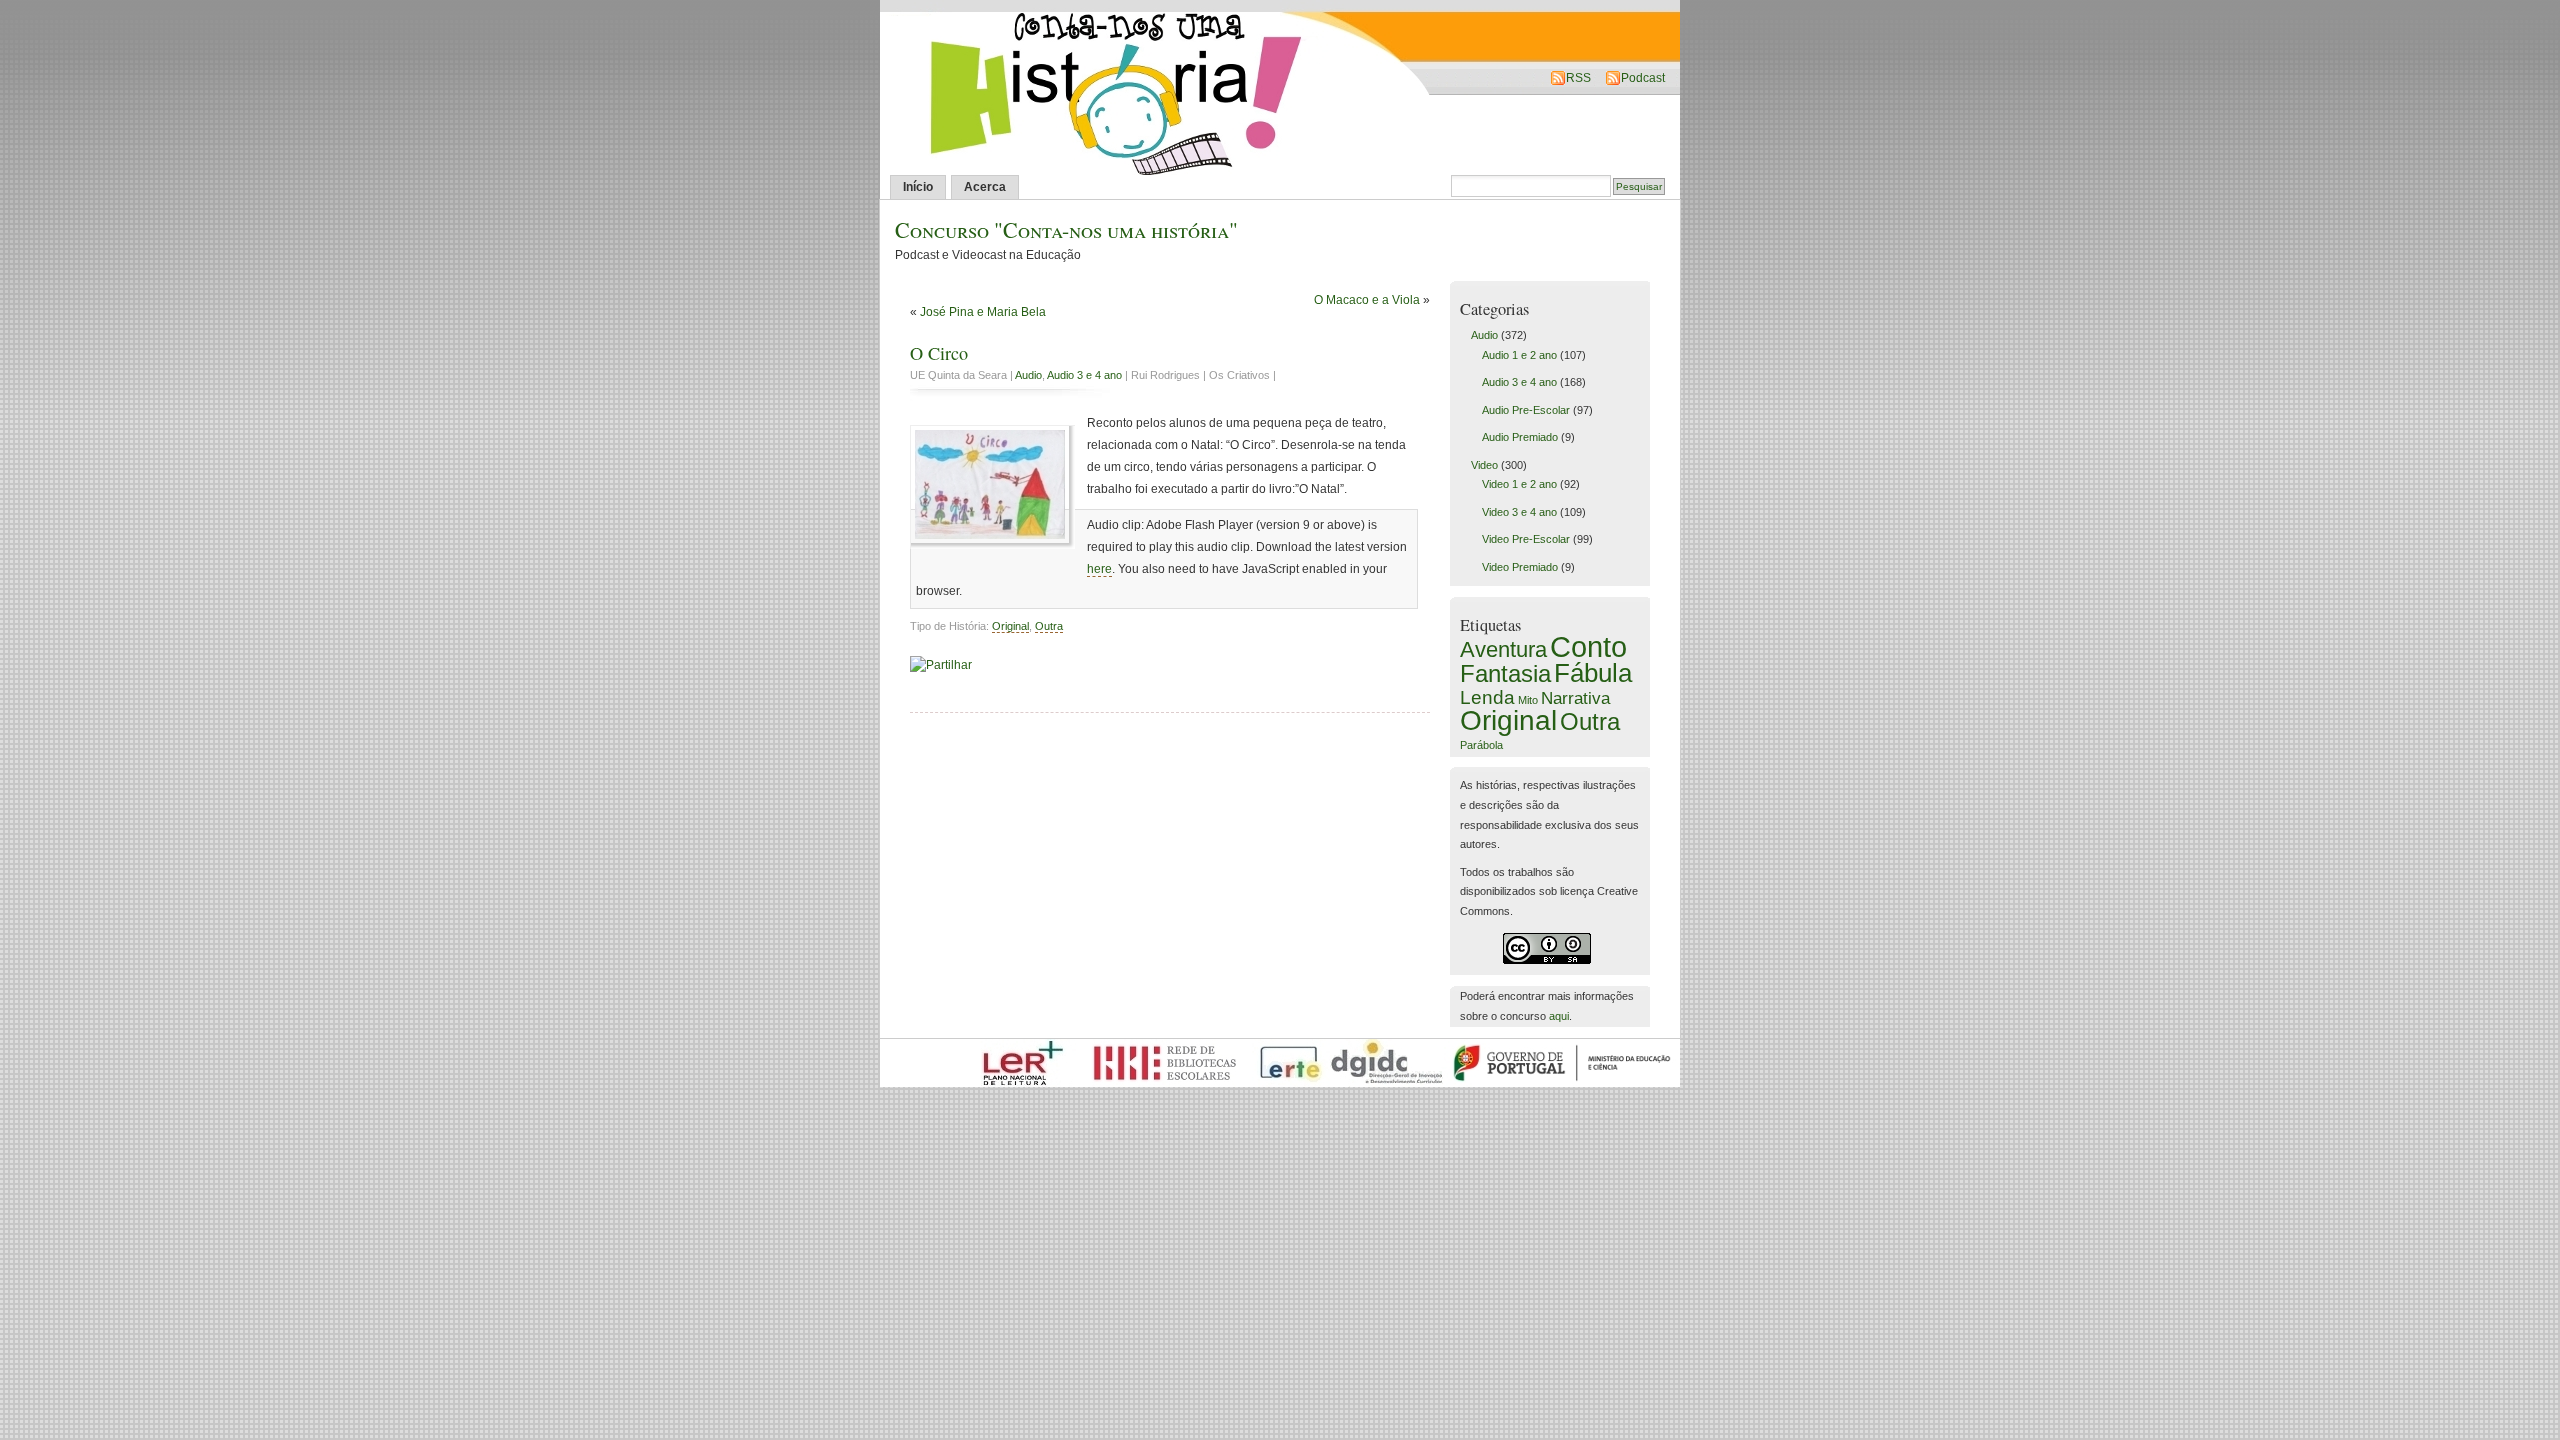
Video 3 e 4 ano (1519, 512)
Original (1010, 626)
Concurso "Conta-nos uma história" (1066, 229)
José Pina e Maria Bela (983, 312)
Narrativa (1575, 698)
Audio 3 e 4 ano (1084, 375)
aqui (1559, 1016)
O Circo (939, 353)
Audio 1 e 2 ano (1519, 355)
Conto (1588, 646)
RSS (1578, 78)
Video (1484, 465)
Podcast (1643, 78)
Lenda (1487, 697)
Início (918, 187)
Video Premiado (1520, 567)
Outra (1049, 626)
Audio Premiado (1520, 437)
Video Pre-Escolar (1526, 539)
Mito (1528, 700)
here (1099, 569)
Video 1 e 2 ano (1519, 484)
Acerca (985, 187)
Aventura (1503, 649)
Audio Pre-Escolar (1526, 410)
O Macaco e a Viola (1367, 300)
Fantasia (1505, 673)
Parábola (1481, 745)
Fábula (1593, 673)
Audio (1028, 375)
